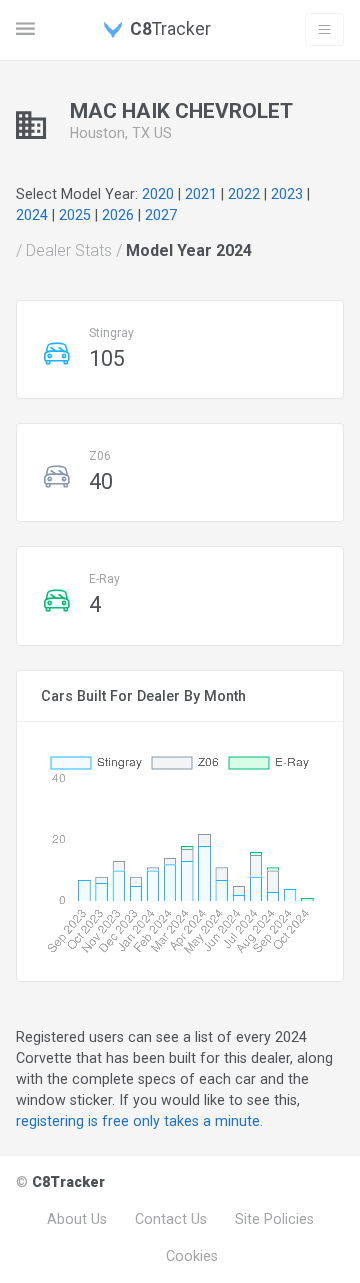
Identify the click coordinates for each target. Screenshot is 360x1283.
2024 (32, 215)
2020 (158, 194)
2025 (75, 215)
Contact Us (171, 1219)
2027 (161, 215)
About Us (77, 1219)
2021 (201, 194)
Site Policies (274, 1219)
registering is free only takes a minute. (139, 1121)
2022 (244, 194)
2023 (287, 194)
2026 (118, 215)
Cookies (192, 1256)
